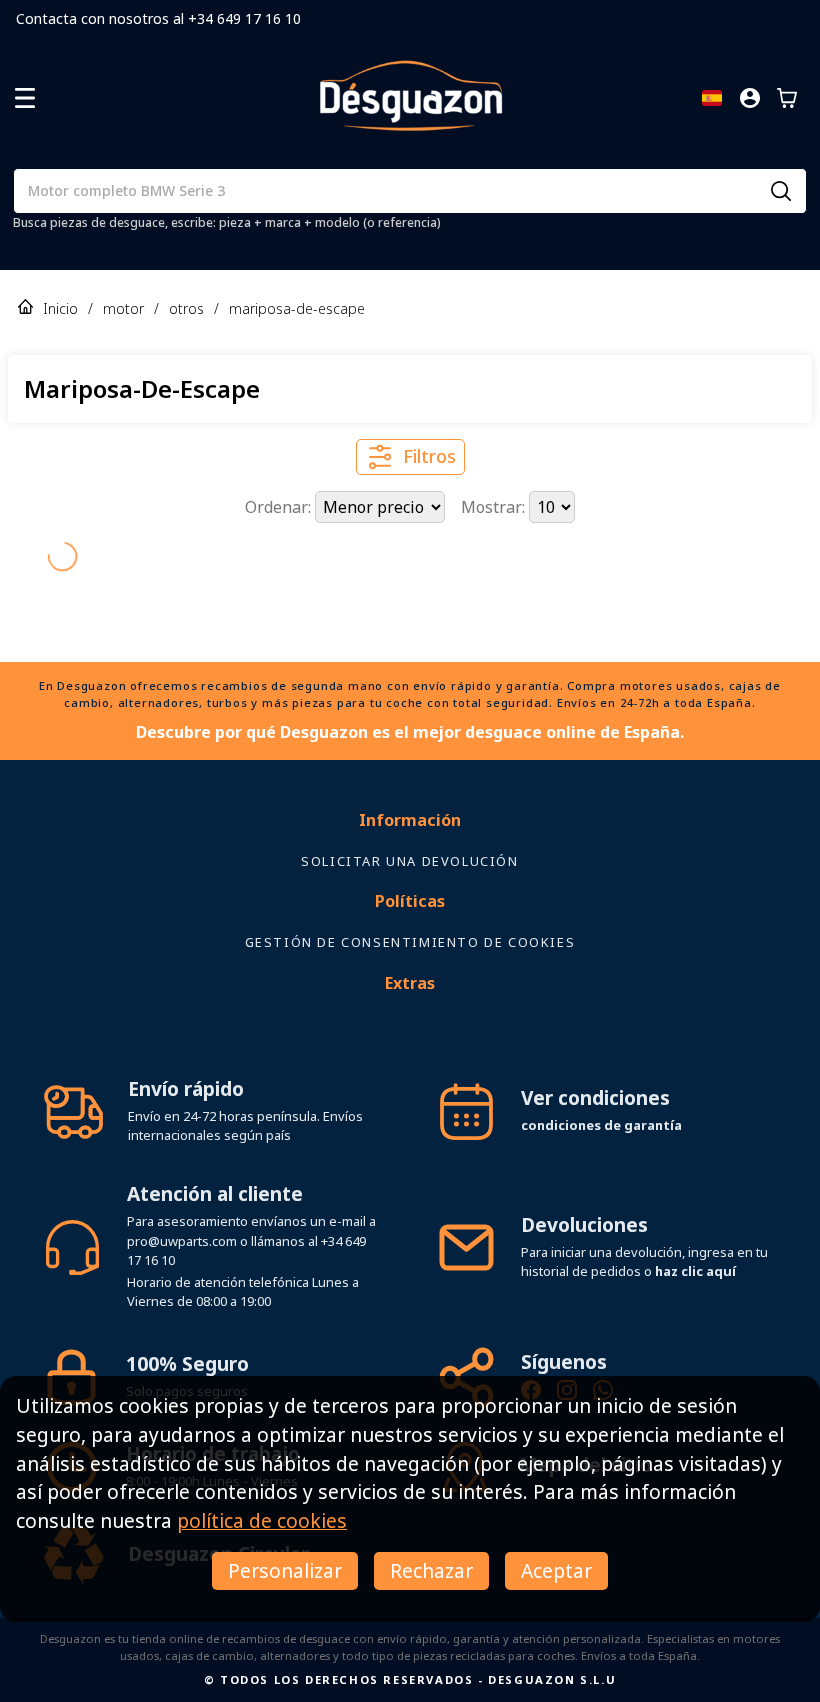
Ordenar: (280, 507)
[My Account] (750, 98)
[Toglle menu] (25, 98)
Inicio (60, 308)
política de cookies (262, 1520)
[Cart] (787, 98)
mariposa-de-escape (297, 308)
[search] (781, 191)
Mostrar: (495, 507)
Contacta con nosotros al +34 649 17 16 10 (158, 18)
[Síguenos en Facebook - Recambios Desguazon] (531, 1358)
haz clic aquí (695, 1236)
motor (123, 308)
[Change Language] (712, 98)
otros (186, 308)
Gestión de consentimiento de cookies (410, 907)
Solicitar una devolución (409, 826)
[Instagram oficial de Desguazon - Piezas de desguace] (567, 1358)
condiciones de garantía (601, 1090)
